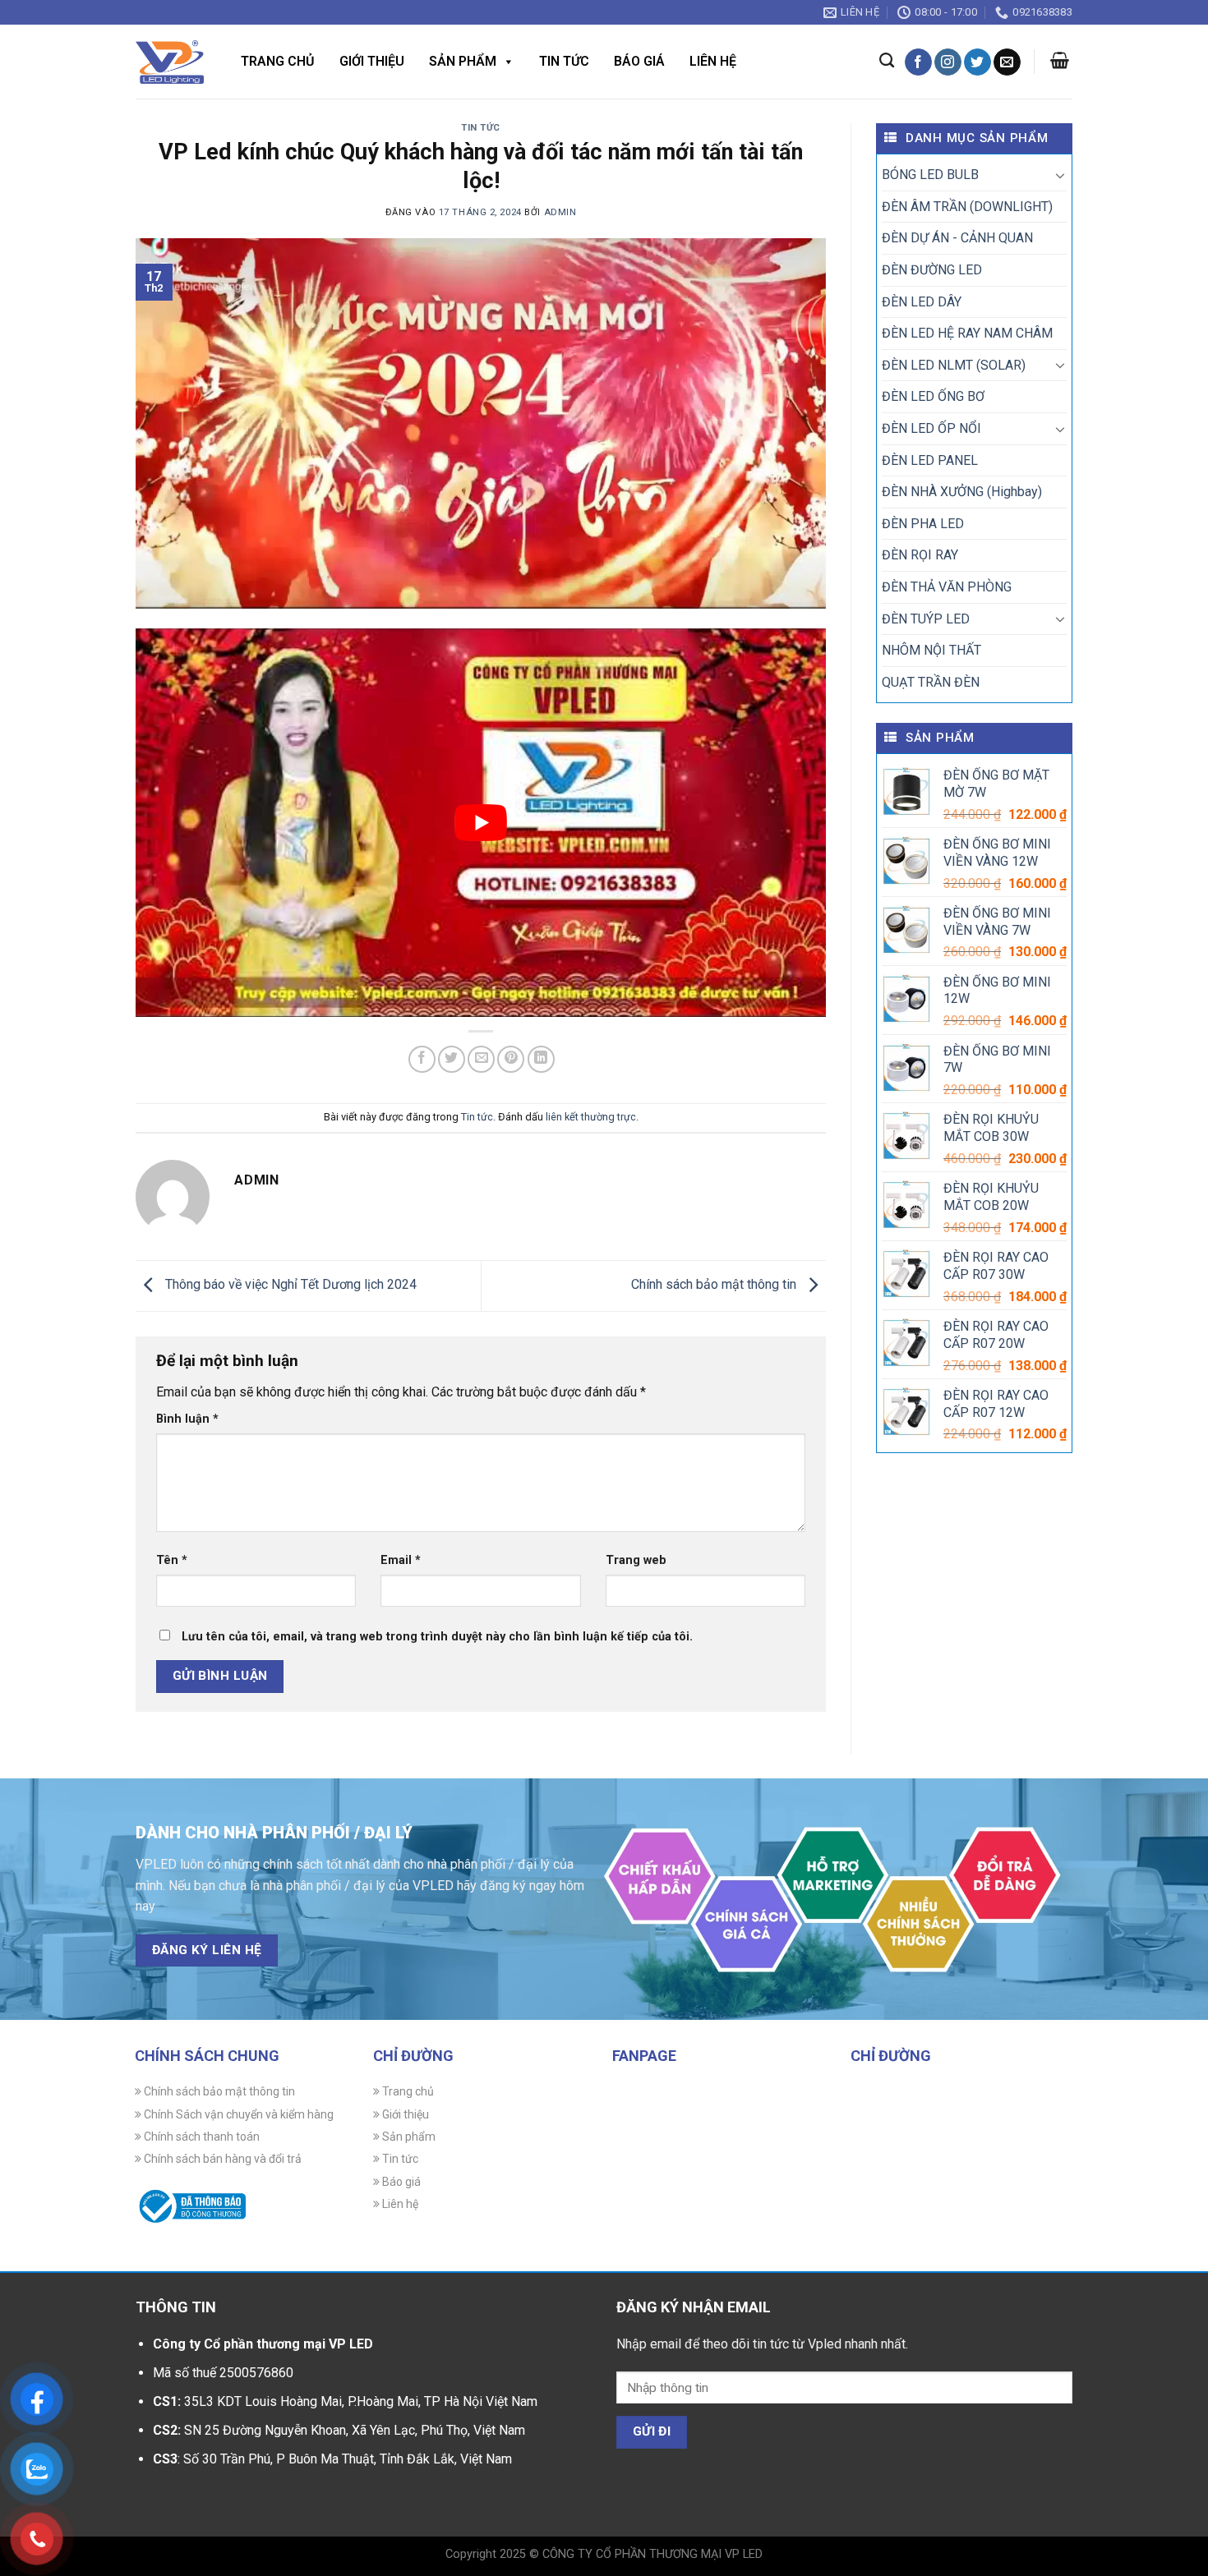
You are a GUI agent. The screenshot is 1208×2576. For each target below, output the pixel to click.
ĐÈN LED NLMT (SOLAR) (954, 365)
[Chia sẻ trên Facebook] (422, 1059)
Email (401, 1560)
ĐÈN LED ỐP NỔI (931, 428)
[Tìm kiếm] (887, 61)
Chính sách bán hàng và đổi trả (221, 2159)
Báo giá (639, 61)
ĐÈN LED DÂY (922, 302)
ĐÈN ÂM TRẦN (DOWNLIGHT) (967, 207)
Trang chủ (278, 61)
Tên (172, 1560)
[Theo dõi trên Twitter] (977, 62)
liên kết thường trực (591, 1117)
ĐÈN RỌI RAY (920, 555)
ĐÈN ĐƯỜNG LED (932, 270)
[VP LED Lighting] (170, 62)
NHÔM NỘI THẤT (931, 650)
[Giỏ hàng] (1060, 60)
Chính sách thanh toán (201, 2137)
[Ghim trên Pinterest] (511, 1059)
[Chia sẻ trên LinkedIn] (541, 1059)
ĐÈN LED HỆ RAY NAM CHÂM (967, 333)
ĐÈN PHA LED (923, 524)
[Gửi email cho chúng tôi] (1007, 62)
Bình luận (187, 1419)
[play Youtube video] (481, 822)
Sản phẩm (463, 61)
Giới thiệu (372, 61)
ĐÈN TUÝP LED (926, 619)
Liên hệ (713, 61)
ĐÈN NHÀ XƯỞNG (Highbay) (962, 492)
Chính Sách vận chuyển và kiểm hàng (237, 2114)
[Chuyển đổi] (1060, 175)
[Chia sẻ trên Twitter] (452, 1059)
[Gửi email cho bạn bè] (481, 1059)
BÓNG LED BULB (930, 175)
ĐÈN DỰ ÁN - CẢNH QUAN (957, 238)
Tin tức (564, 61)
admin (560, 212)
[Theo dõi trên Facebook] (918, 62)
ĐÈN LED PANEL (930, 460)
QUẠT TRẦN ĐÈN (931, 682)
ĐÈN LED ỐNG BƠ (933, 396)
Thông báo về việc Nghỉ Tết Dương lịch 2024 (289, 1285)
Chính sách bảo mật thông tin (715, 1285)
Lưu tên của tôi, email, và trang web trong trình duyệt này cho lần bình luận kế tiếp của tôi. (437, 1637)
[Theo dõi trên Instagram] (948, 62)
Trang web (636, 1560)
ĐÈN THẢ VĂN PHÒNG (947, 587)
